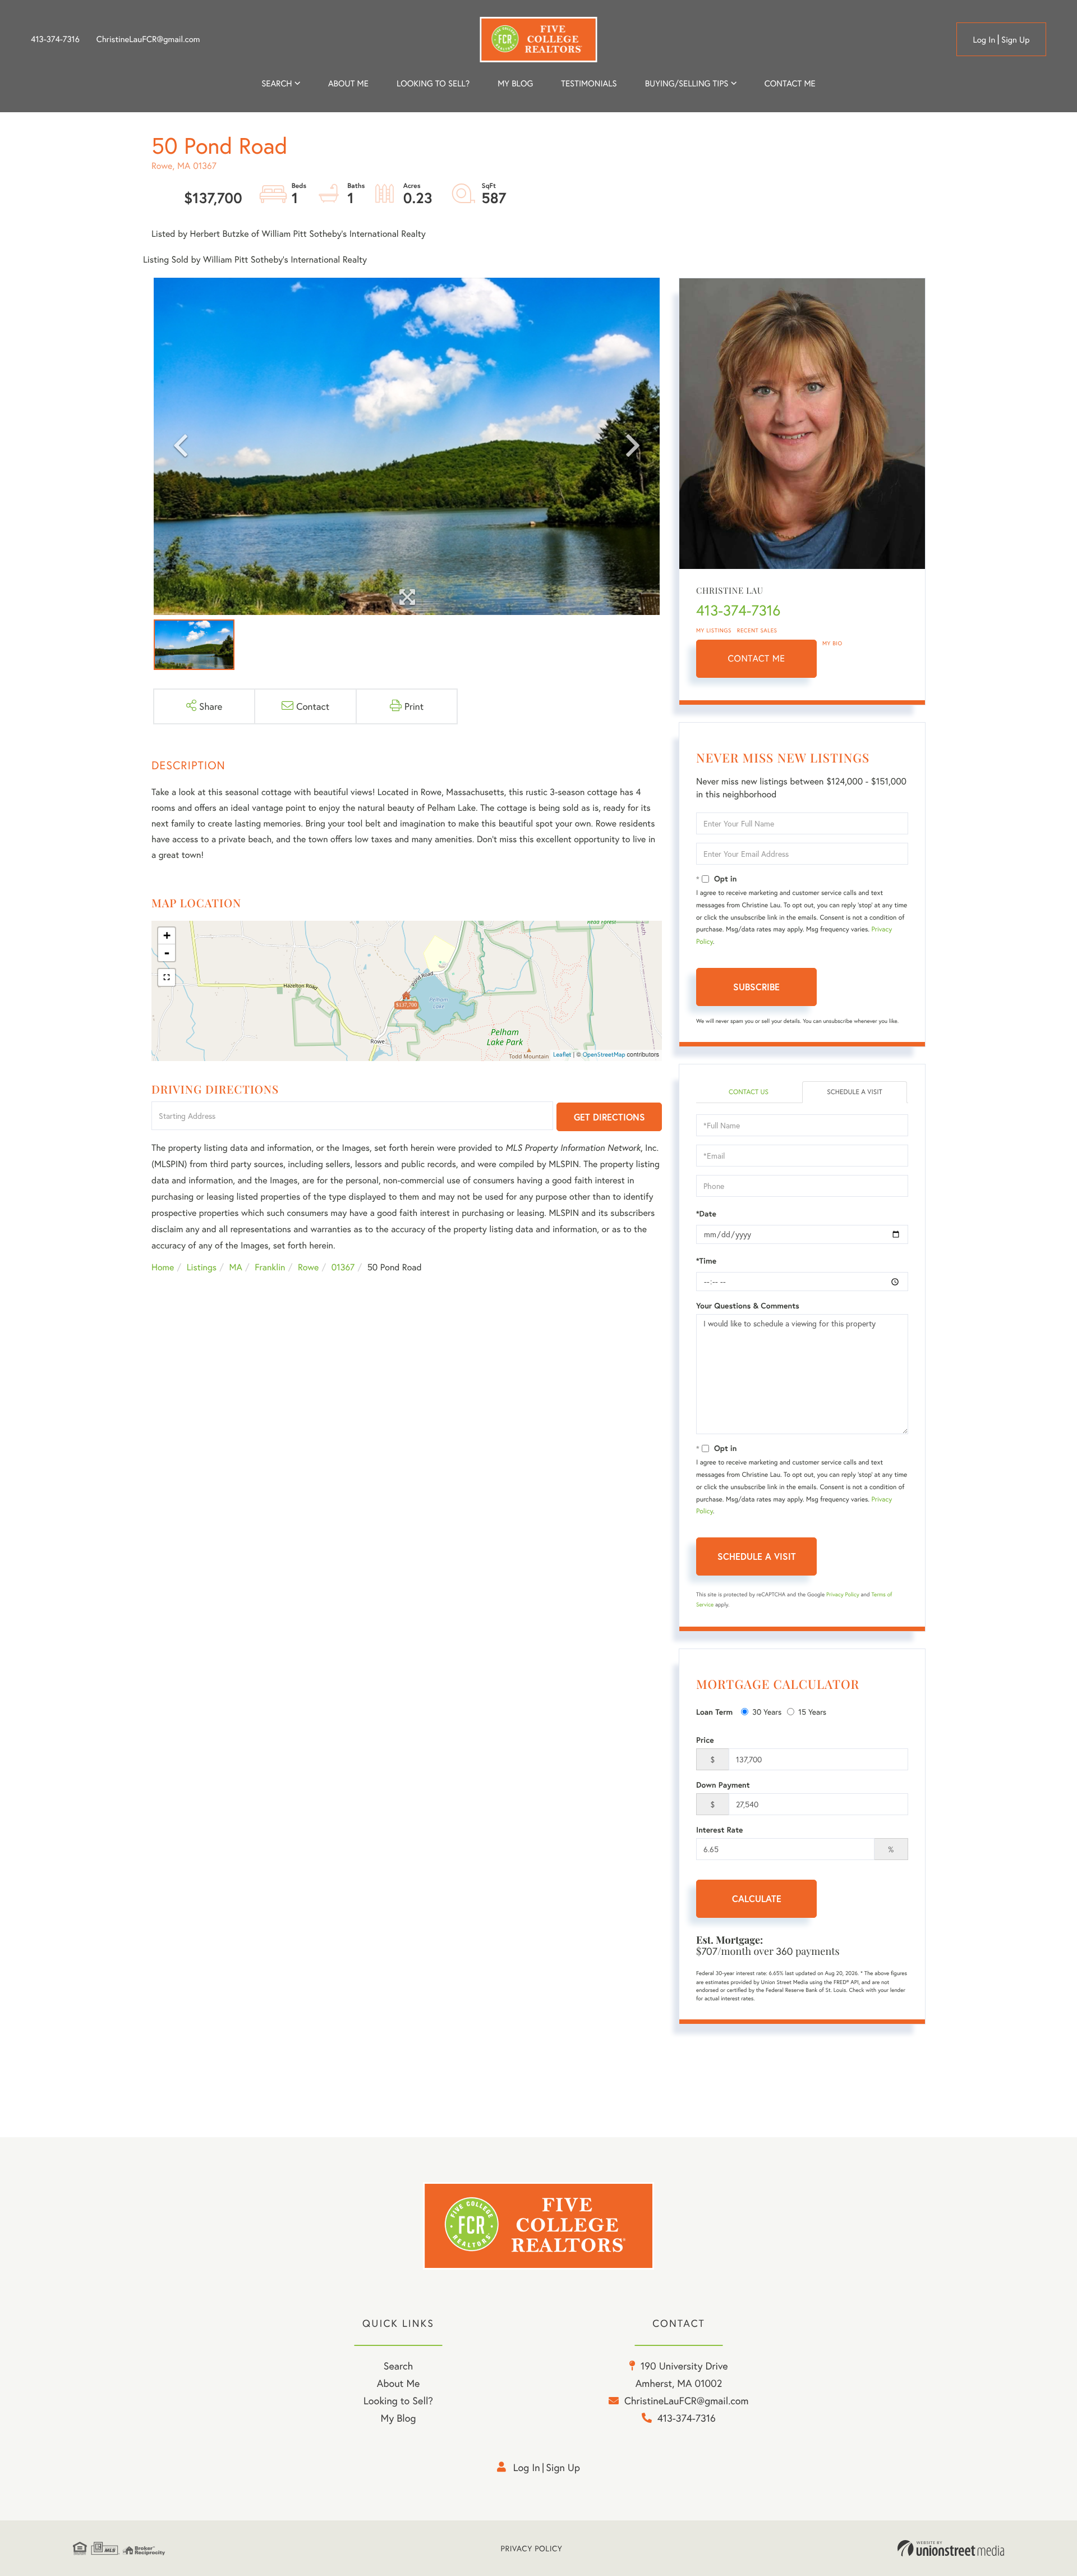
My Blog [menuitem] (515, 84)
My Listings (714, 630)
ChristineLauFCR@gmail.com (148, 39)
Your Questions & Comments (748, 1306)
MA (236, 1267)
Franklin (270, 1267)
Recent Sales (757, 630)
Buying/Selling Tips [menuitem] (687, 84)
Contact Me (757, 658)
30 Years (767, 1712)
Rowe (308, 1267)
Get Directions (609, 1117)
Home (163, 1267)
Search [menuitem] (277, 84)
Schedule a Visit (855, 1092)
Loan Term (714, 1712)
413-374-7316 (55, 39)
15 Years (812, 1712)
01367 (343, 1267)
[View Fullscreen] (167, 977)
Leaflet (562, 1055)
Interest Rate (719, 1830)
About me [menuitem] (348, 84)
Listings (202, 1267)
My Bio (832, 643)
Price (705, 1740)
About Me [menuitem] (399, 2383)
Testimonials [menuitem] (589, 84)
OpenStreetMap (604, 1055)
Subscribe (756, 987)
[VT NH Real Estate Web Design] (951, 2549)
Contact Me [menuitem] (790, 84)
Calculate (757, 1898)
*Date (706, 1214)
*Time (706, 1261)
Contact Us (749, 1092)
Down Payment (723, 1785)
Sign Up (1016, 40)
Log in (984, 40)
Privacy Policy (843, 1594)
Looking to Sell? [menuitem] (433, 84)
